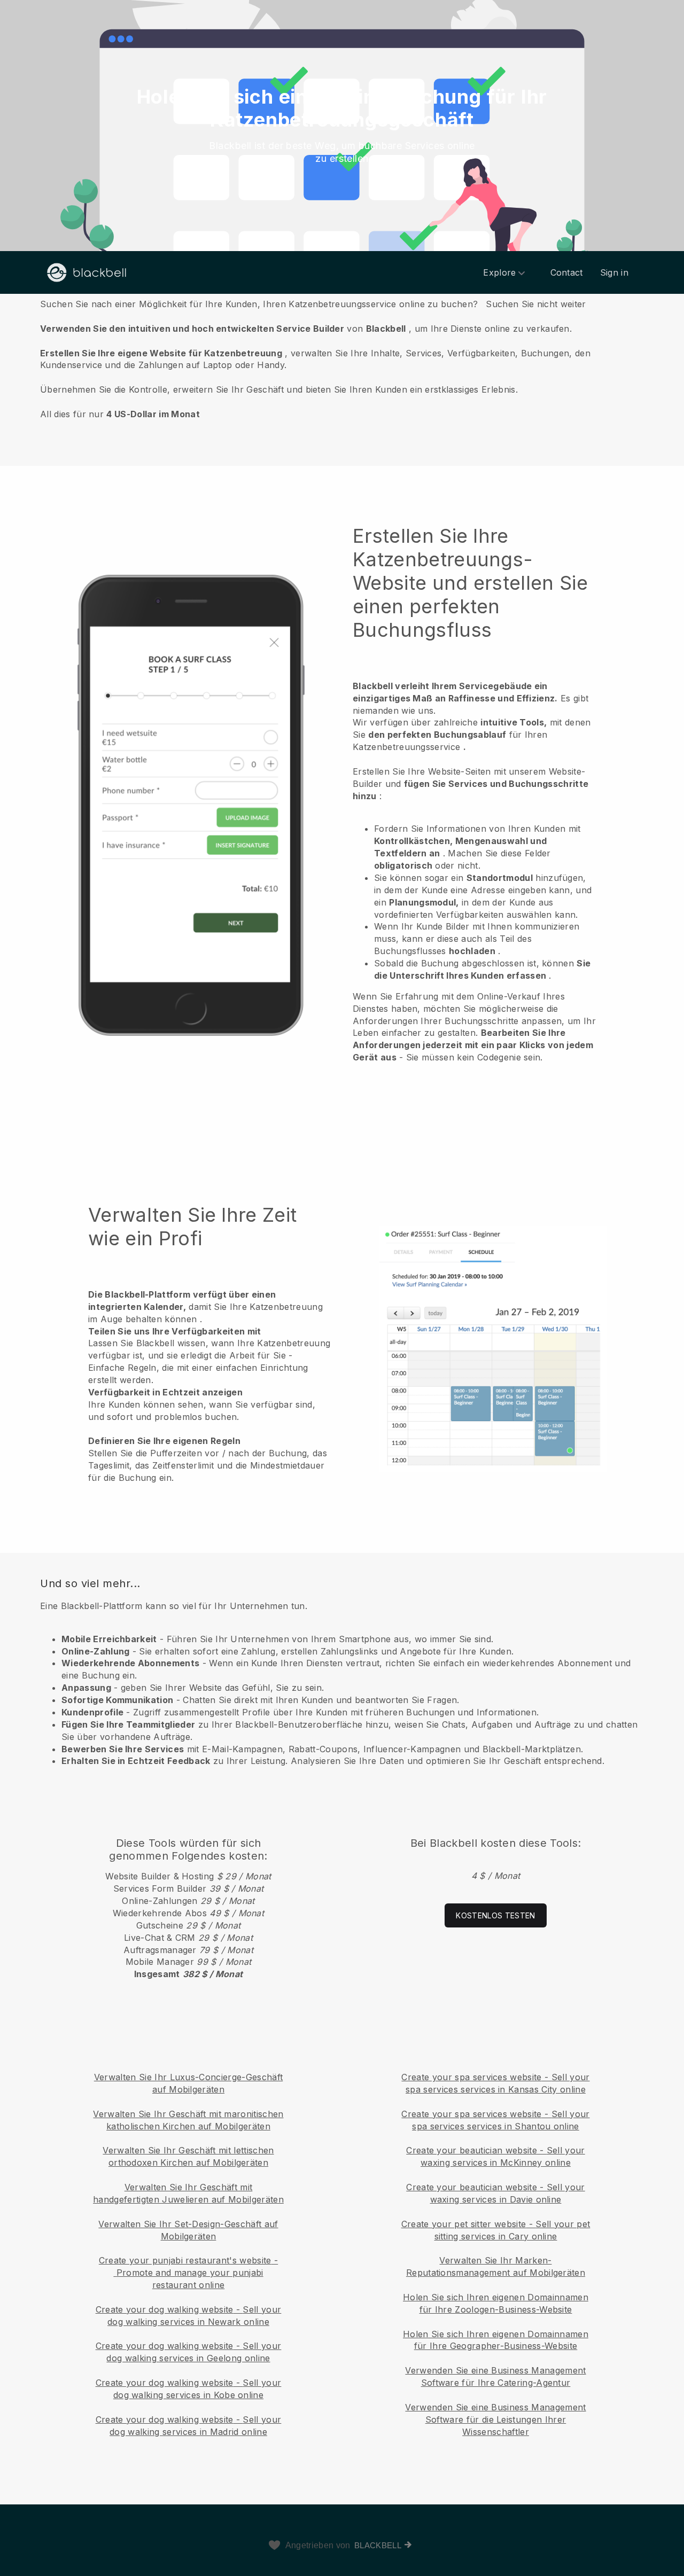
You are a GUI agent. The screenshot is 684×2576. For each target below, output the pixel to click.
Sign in (614, 272)
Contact (567, 272)
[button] (342, 358)
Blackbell (378, 2545)
